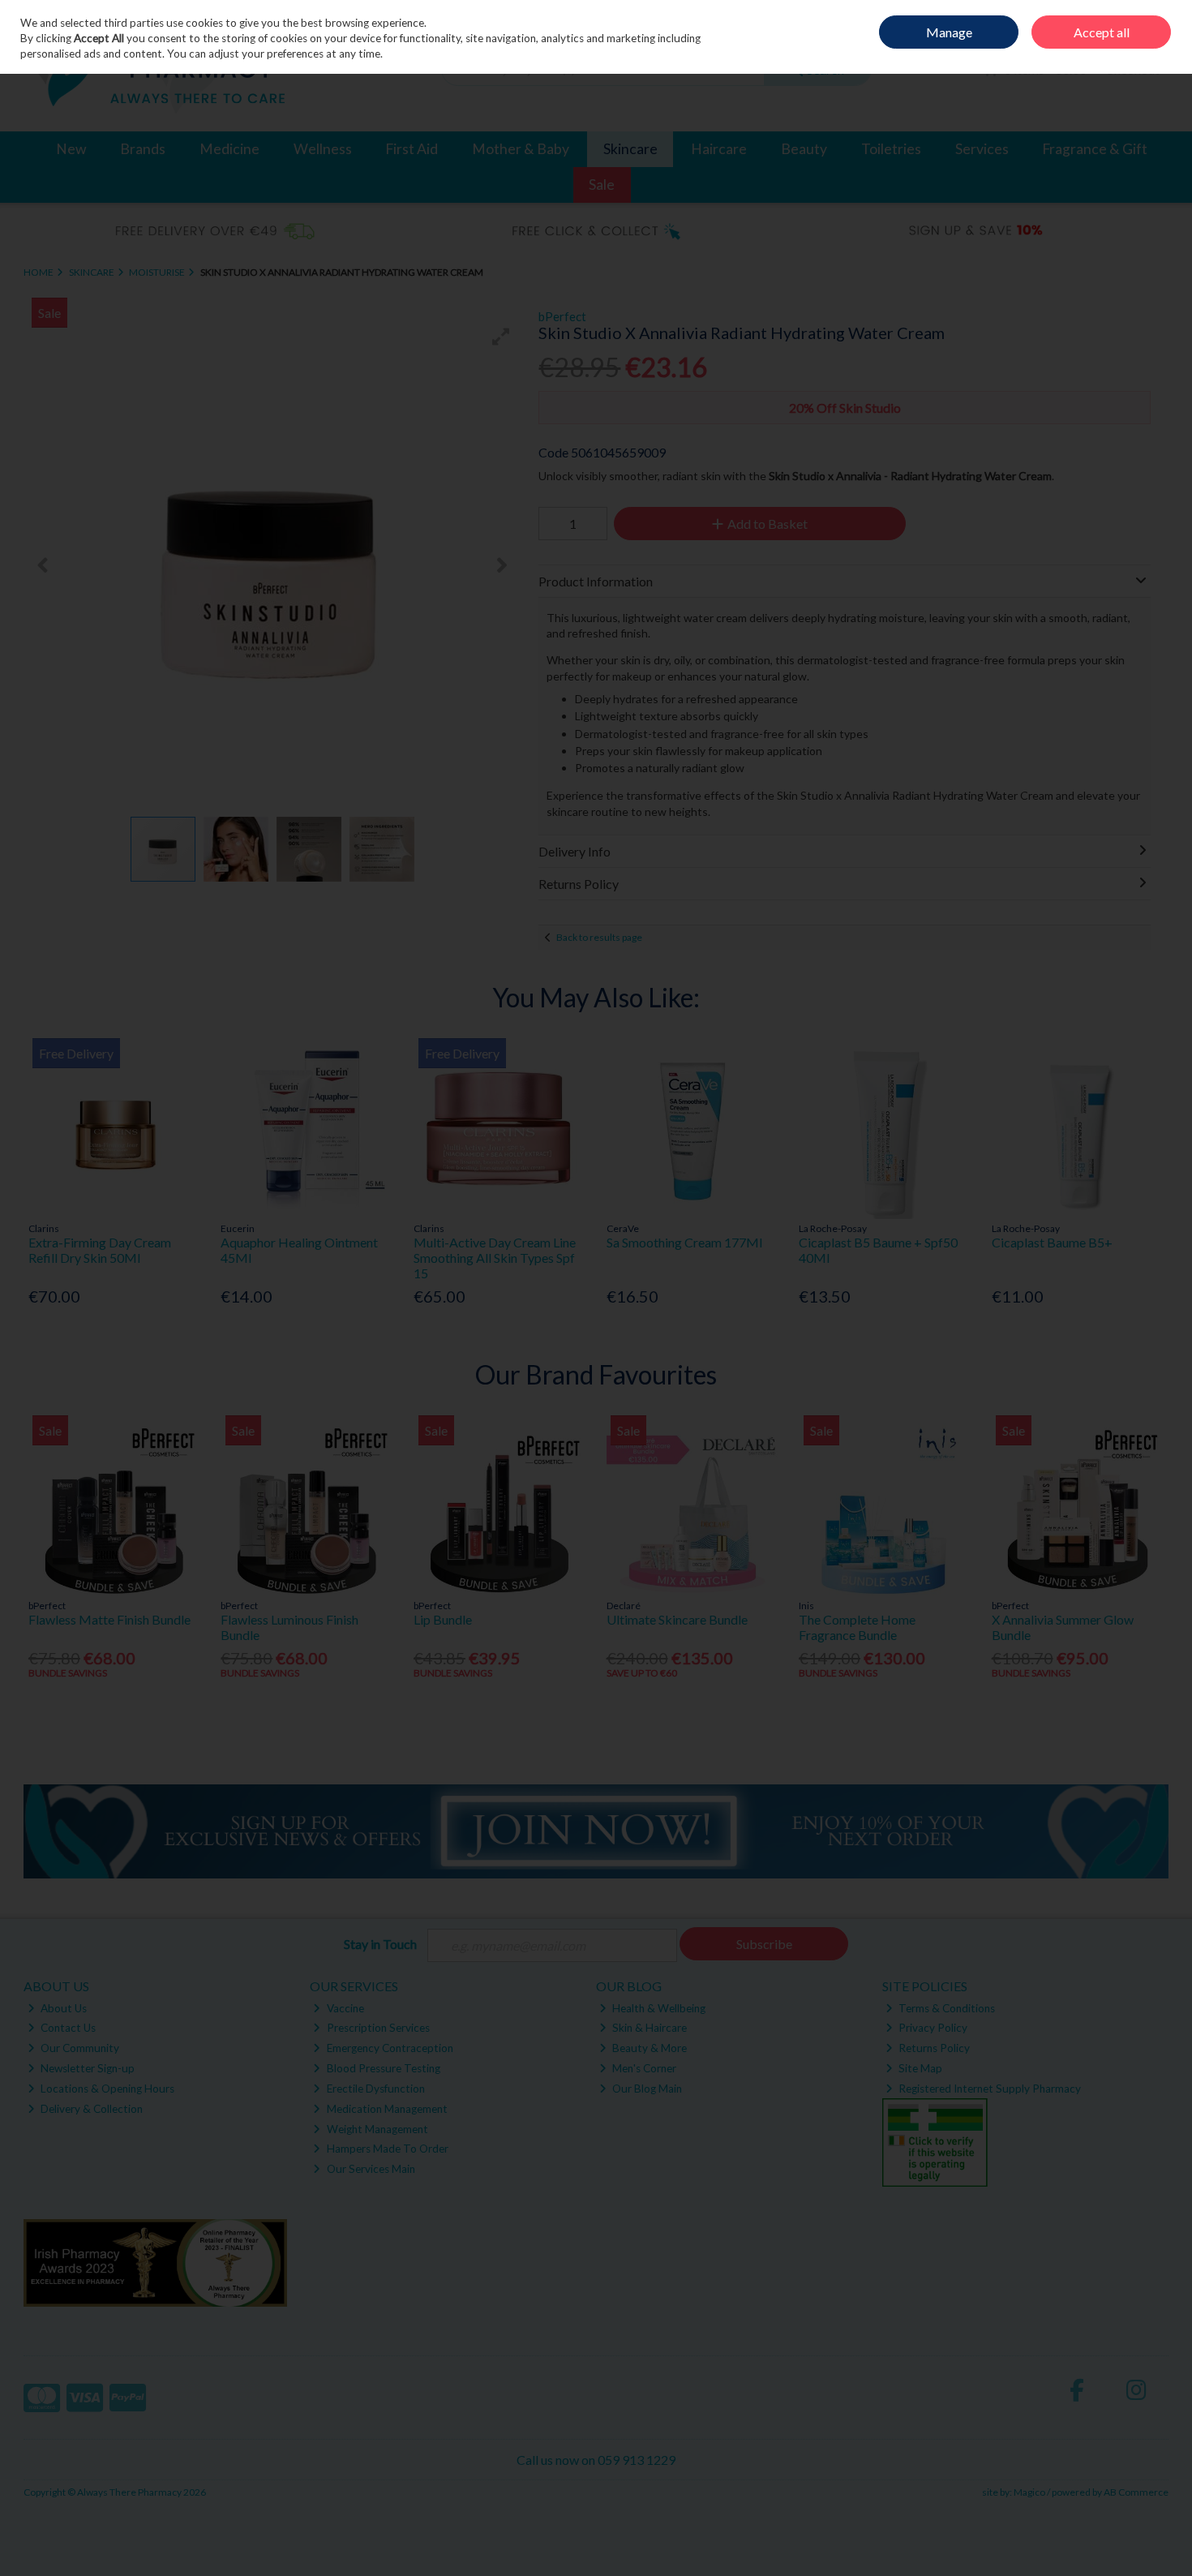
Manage (949, 32)
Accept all (1102, 32)
